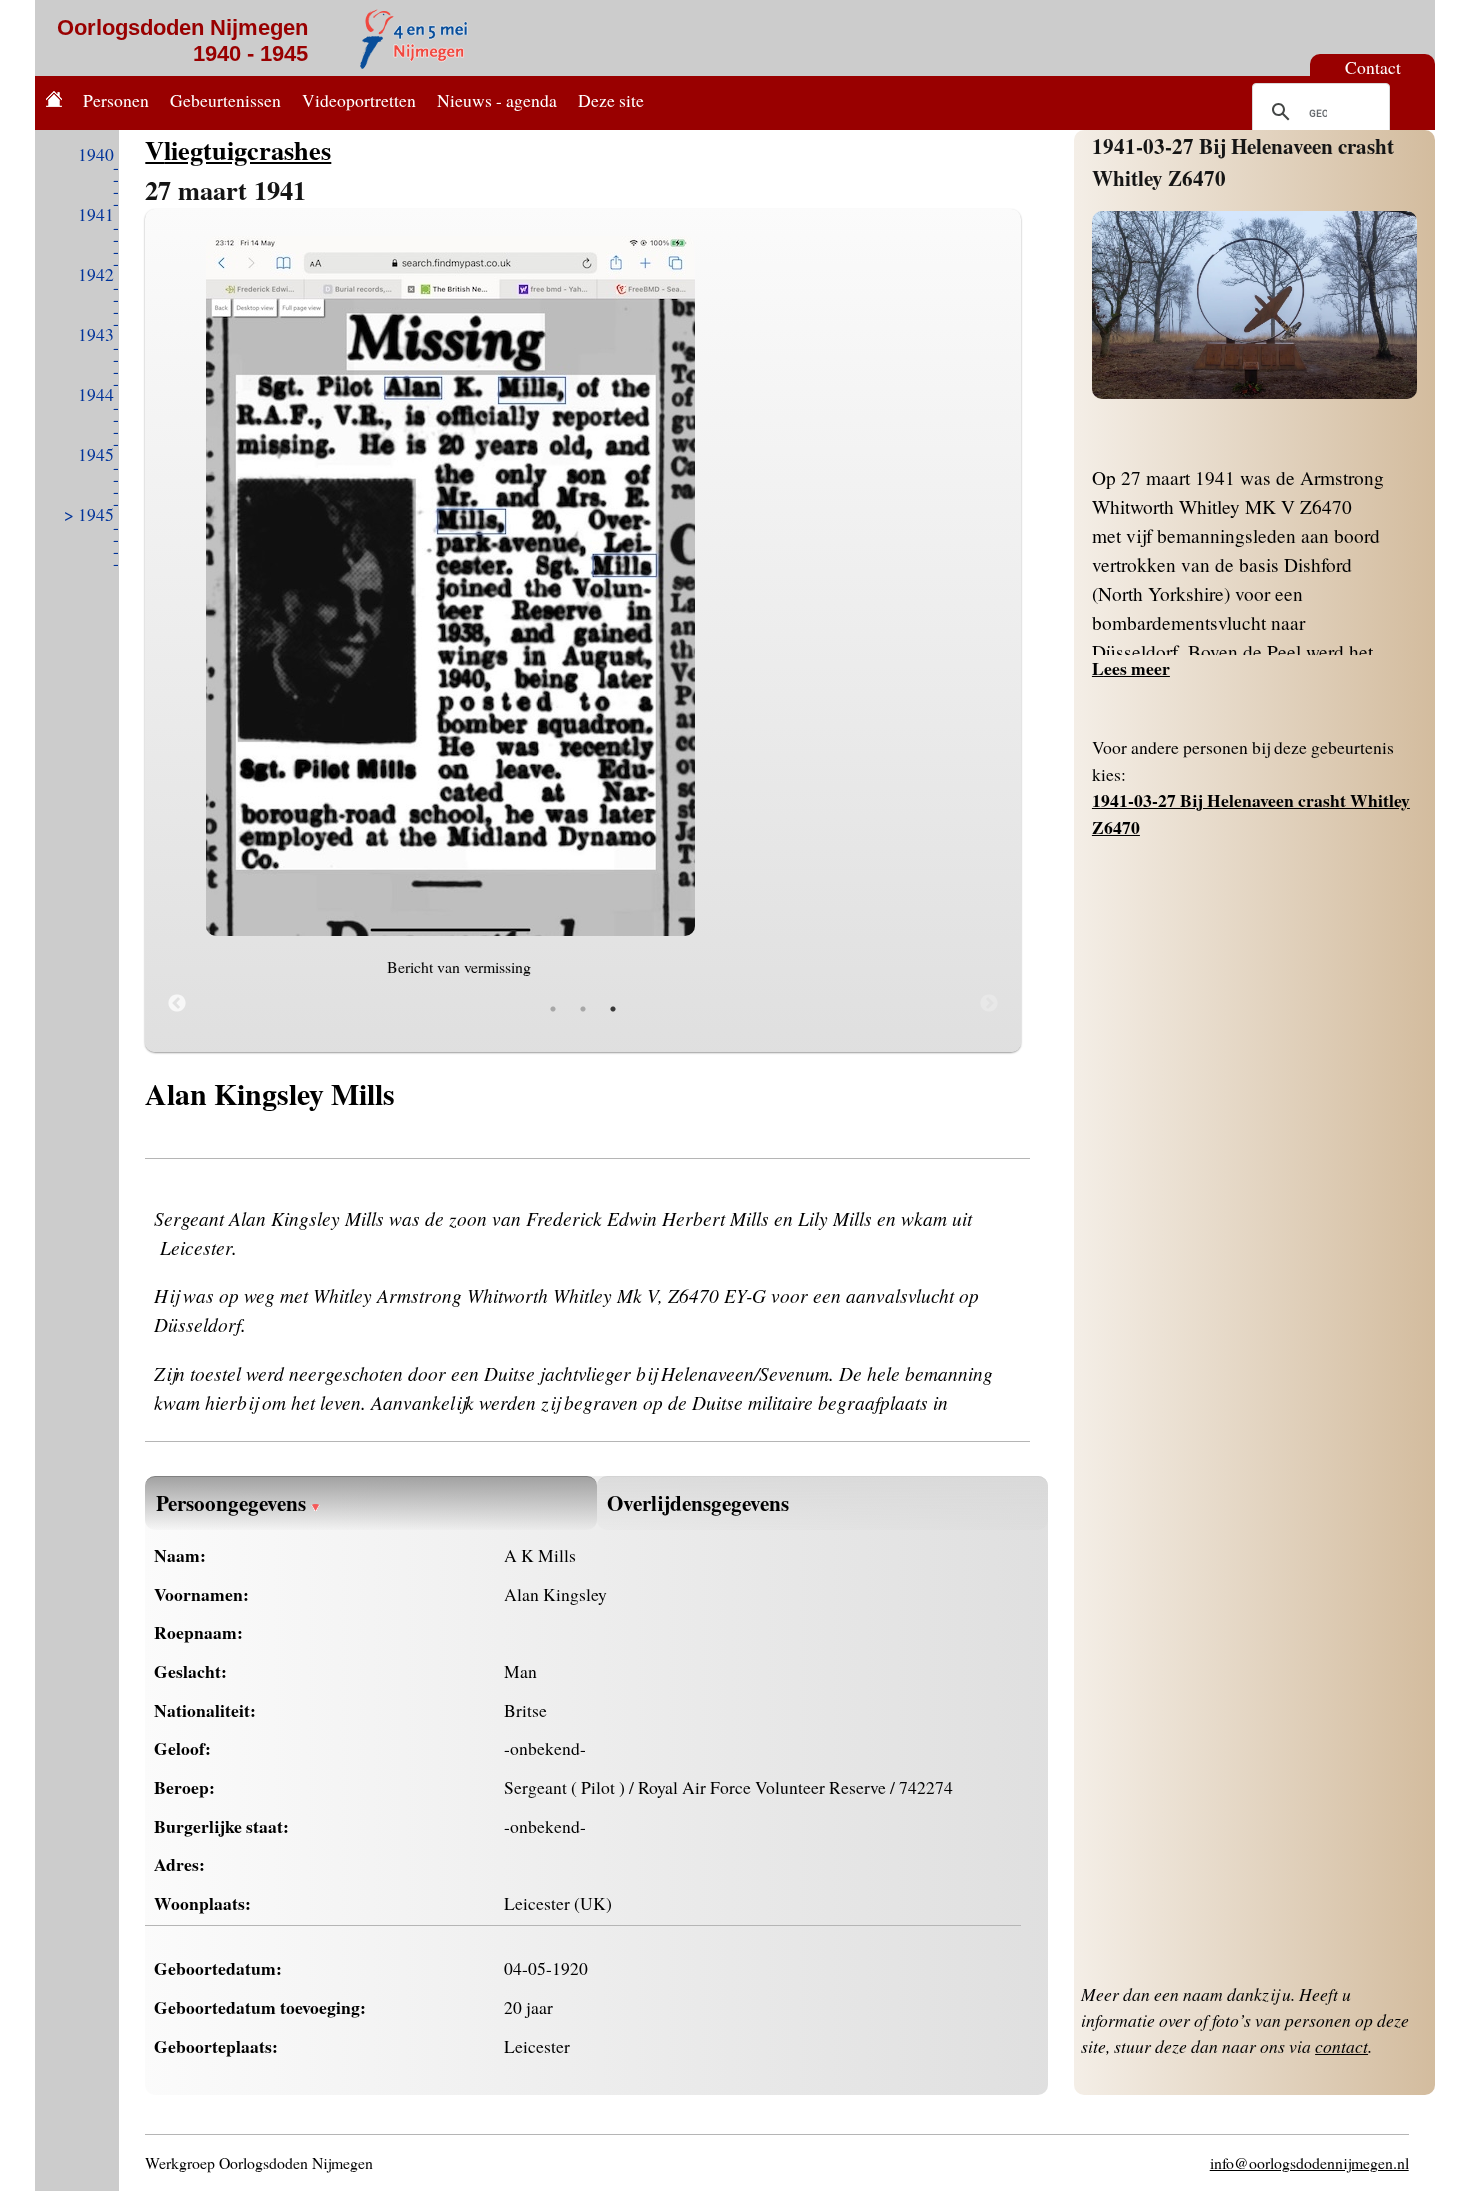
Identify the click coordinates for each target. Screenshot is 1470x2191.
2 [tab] (583, 1009)
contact (1341, 2046)
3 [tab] (613, 1009)
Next (989, 1004)
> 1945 (89, 514)
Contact (1373, 67)
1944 (96, 394)
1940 (96, 154)
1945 (96, 454)
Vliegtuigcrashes (238, 149)
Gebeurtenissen (225, 100)
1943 (96, 334)
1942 (96, 274)
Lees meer (1131, 668)
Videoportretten (359, 100)
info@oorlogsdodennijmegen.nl (1309, 2162)
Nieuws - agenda (497, 100)
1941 (96, 214)
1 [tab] (553, 1009)
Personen (116, 100)
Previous (177, 1004)
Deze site (611, 100)
